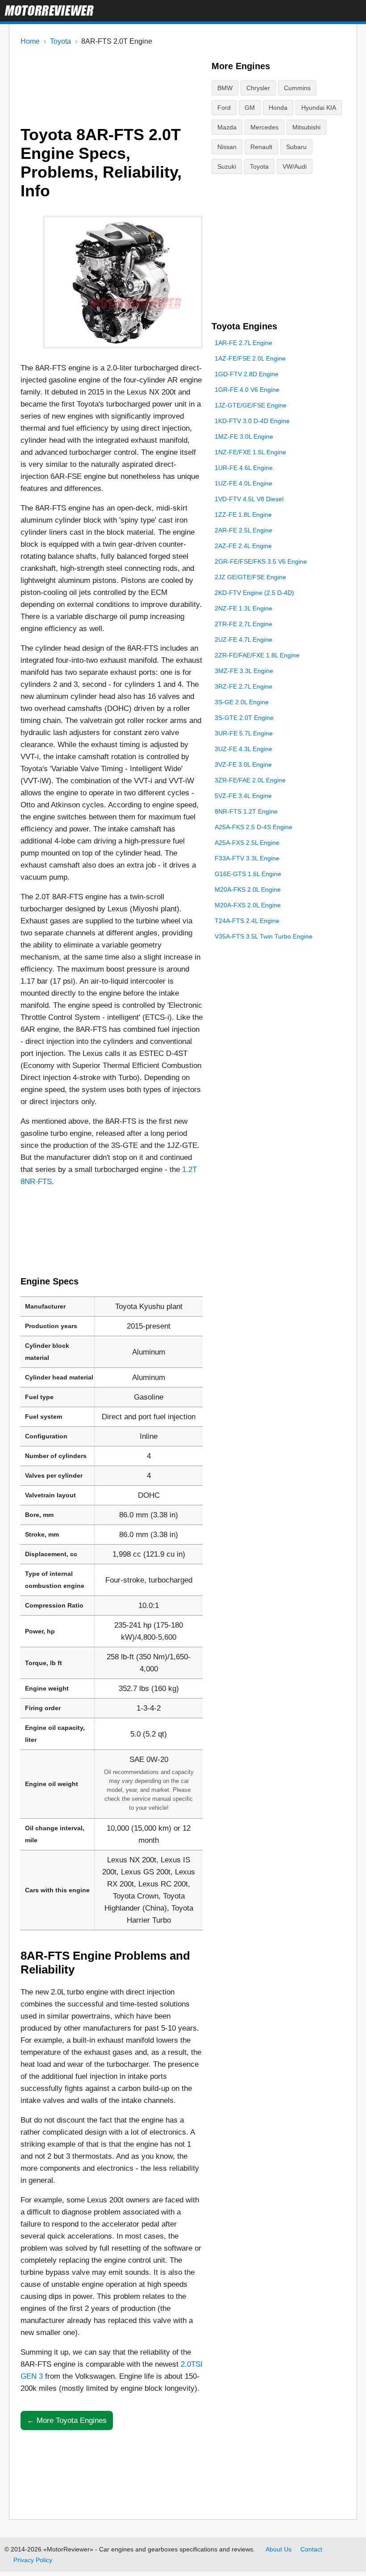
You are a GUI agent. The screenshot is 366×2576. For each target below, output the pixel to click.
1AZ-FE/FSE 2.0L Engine (250, 358)
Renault (261, 147)
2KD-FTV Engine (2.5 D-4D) (254, 593)
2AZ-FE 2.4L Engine (243, 546)
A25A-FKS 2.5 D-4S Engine (254, 827)
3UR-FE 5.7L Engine (244, 733)
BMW (225, 88)
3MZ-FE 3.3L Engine (244, 671)
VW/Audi (295, 166)
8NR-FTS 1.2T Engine (246, 811)
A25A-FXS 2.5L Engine (247, 843)
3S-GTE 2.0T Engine (244, 718)
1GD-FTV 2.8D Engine (247, 374)
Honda (278, 108)
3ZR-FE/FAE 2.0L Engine (250, 780)
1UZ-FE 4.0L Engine (243, 483)
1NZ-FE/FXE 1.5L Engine (250, 452)
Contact (311, 2549)
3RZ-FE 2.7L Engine (243, 686)
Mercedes (264, 127)
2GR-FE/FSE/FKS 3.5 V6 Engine (261, 561)
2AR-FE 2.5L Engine (243, 530)
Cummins (297, 88)
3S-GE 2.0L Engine (242, 702)
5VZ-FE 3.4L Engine (243, 796)
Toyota (60, 41)
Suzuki (227, 166)
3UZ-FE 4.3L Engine (243, 749)
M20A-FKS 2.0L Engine (248, 889)
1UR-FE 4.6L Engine (244, 468)
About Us (279, 2549)
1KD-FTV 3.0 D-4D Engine (252, 421)
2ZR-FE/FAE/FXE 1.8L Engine (257, 655)
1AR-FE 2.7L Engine (243, 343)
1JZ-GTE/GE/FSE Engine (251, 405)
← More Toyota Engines (67, 2420)
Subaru (296, 147)
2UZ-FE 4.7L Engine (243, 640)
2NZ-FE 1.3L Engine (243, 608)
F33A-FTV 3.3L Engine (247, 858)
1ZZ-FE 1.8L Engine (243, 515)
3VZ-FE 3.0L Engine (243, 764)
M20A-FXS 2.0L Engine (248, 905)
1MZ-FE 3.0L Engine (244, 436)
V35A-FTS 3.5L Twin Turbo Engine (264, 936)
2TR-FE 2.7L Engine (243, 624)
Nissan (227, 147)
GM (250, 108)
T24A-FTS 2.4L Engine (247, 921)
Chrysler (258, 88)
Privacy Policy (33, 2560)
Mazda (227, 127)
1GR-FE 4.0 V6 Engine (247, 390)
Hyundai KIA (319, 108)
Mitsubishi (306, 127)
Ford (224, 108)
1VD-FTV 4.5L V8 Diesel (249, 499)
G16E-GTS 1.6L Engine (248, 874)
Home (30, 41)
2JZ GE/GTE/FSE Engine (250, 577)
